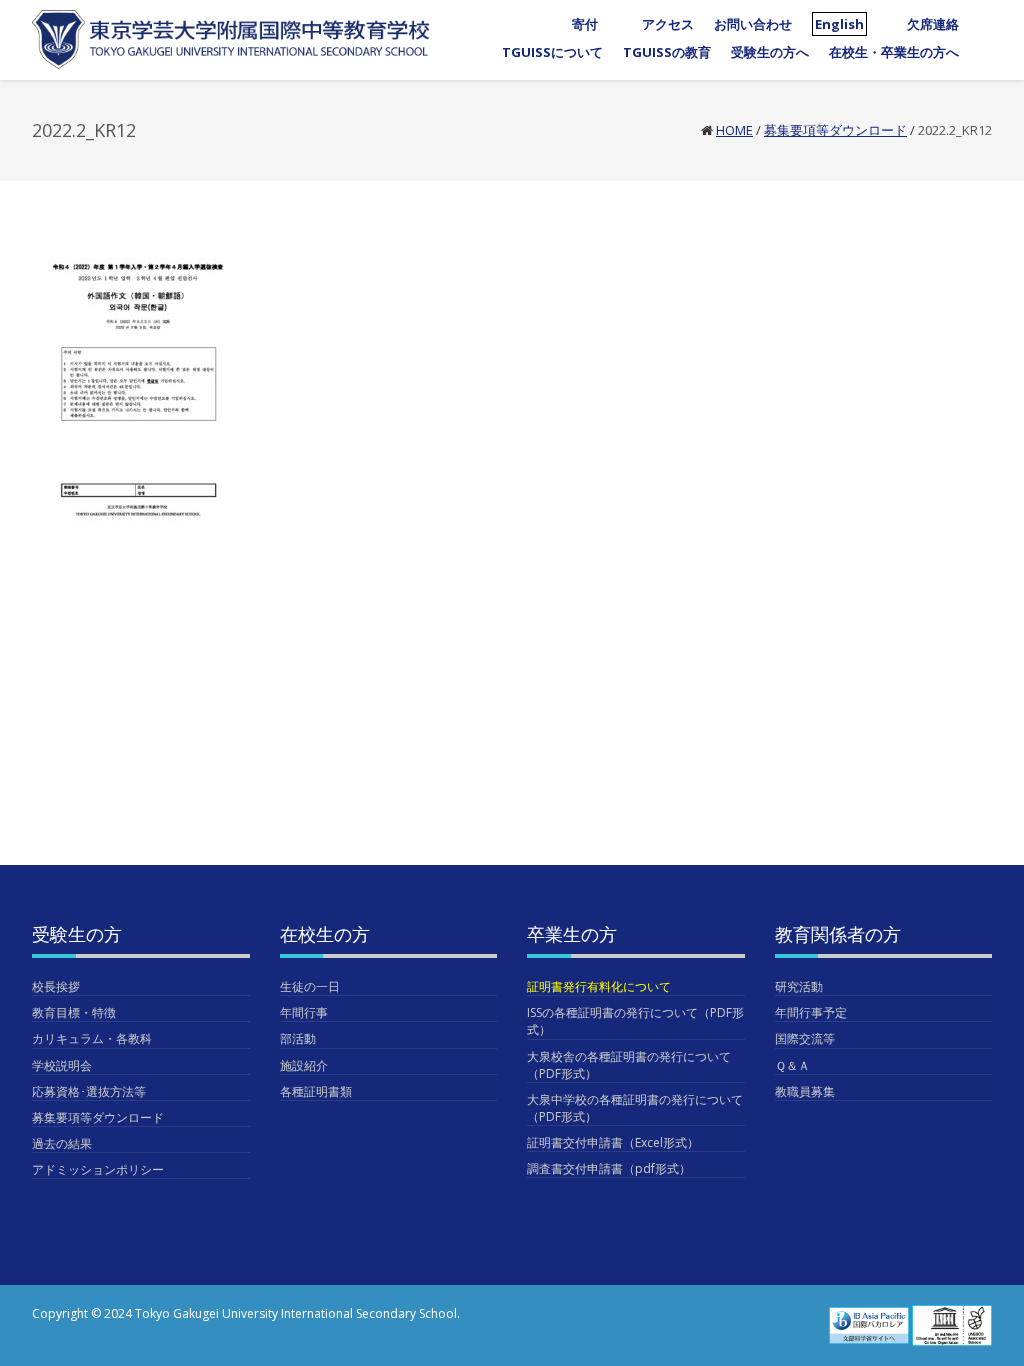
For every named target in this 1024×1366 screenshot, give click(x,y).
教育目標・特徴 (74, 1012)
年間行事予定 (811, 1012)
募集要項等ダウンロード (835, 130)
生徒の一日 (310, 986)
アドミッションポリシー (98, 1169)
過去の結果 (62, 1143)
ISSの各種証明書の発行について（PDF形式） (635, 1021)
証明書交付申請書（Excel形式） (613, 1142)
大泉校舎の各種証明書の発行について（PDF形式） (629, 1065)
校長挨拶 (56, 986)
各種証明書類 (316, 1091)
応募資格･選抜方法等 (89, 1091)
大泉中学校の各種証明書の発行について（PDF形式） (635, 1108)
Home (734, 130)
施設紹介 (304, 1065)
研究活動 (799, 986)
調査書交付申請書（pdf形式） (609, 1168)
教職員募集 (805, 1091)
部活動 (298, 1038)
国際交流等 (805, 1038)
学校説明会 (62, 1065)
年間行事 (304, 1012)
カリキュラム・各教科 (92, 1038)
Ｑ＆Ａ (792, 1065)
